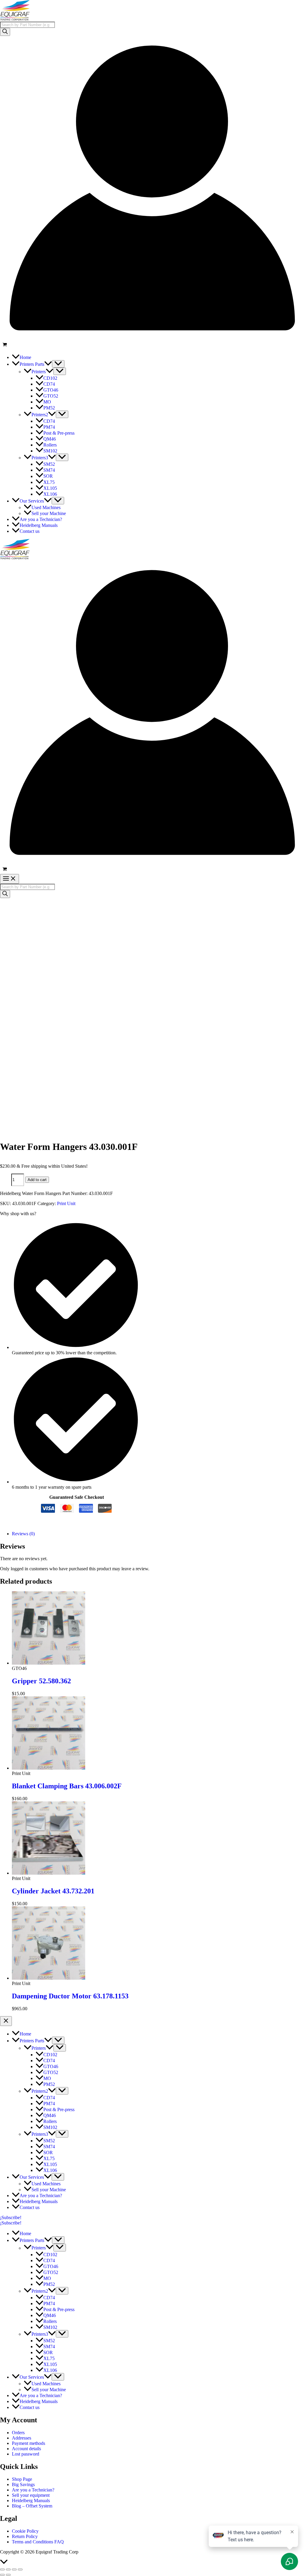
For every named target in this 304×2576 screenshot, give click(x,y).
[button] (48, 364)
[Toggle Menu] (58, 364)
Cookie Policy (25, 2531)
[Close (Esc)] (20, 2569)
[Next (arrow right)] (8, 2575)
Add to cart (37, 1180)
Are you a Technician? (33, 2490)
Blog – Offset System (32, 2506)
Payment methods (28, 2443)
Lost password (26, 2454)
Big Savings (23, 2484)
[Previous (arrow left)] (2, 2575)
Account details (26, 2449)
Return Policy (25, 2536)
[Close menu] (6, 2021)
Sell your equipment (31, 2495)
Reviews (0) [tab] (23, 1534)
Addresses (22, 2438)
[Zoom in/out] (2, 2569)
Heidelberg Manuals (31, 2500)
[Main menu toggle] (9, 879)
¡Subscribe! (11, 2223)
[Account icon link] (152, 338)
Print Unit (66, 1203)
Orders (18, 2433)
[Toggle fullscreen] (8, 2569)
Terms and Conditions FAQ (38, 2542)
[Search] (5, 32)
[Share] (14, 2569)
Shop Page (22, 2479)
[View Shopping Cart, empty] (152, 345)
